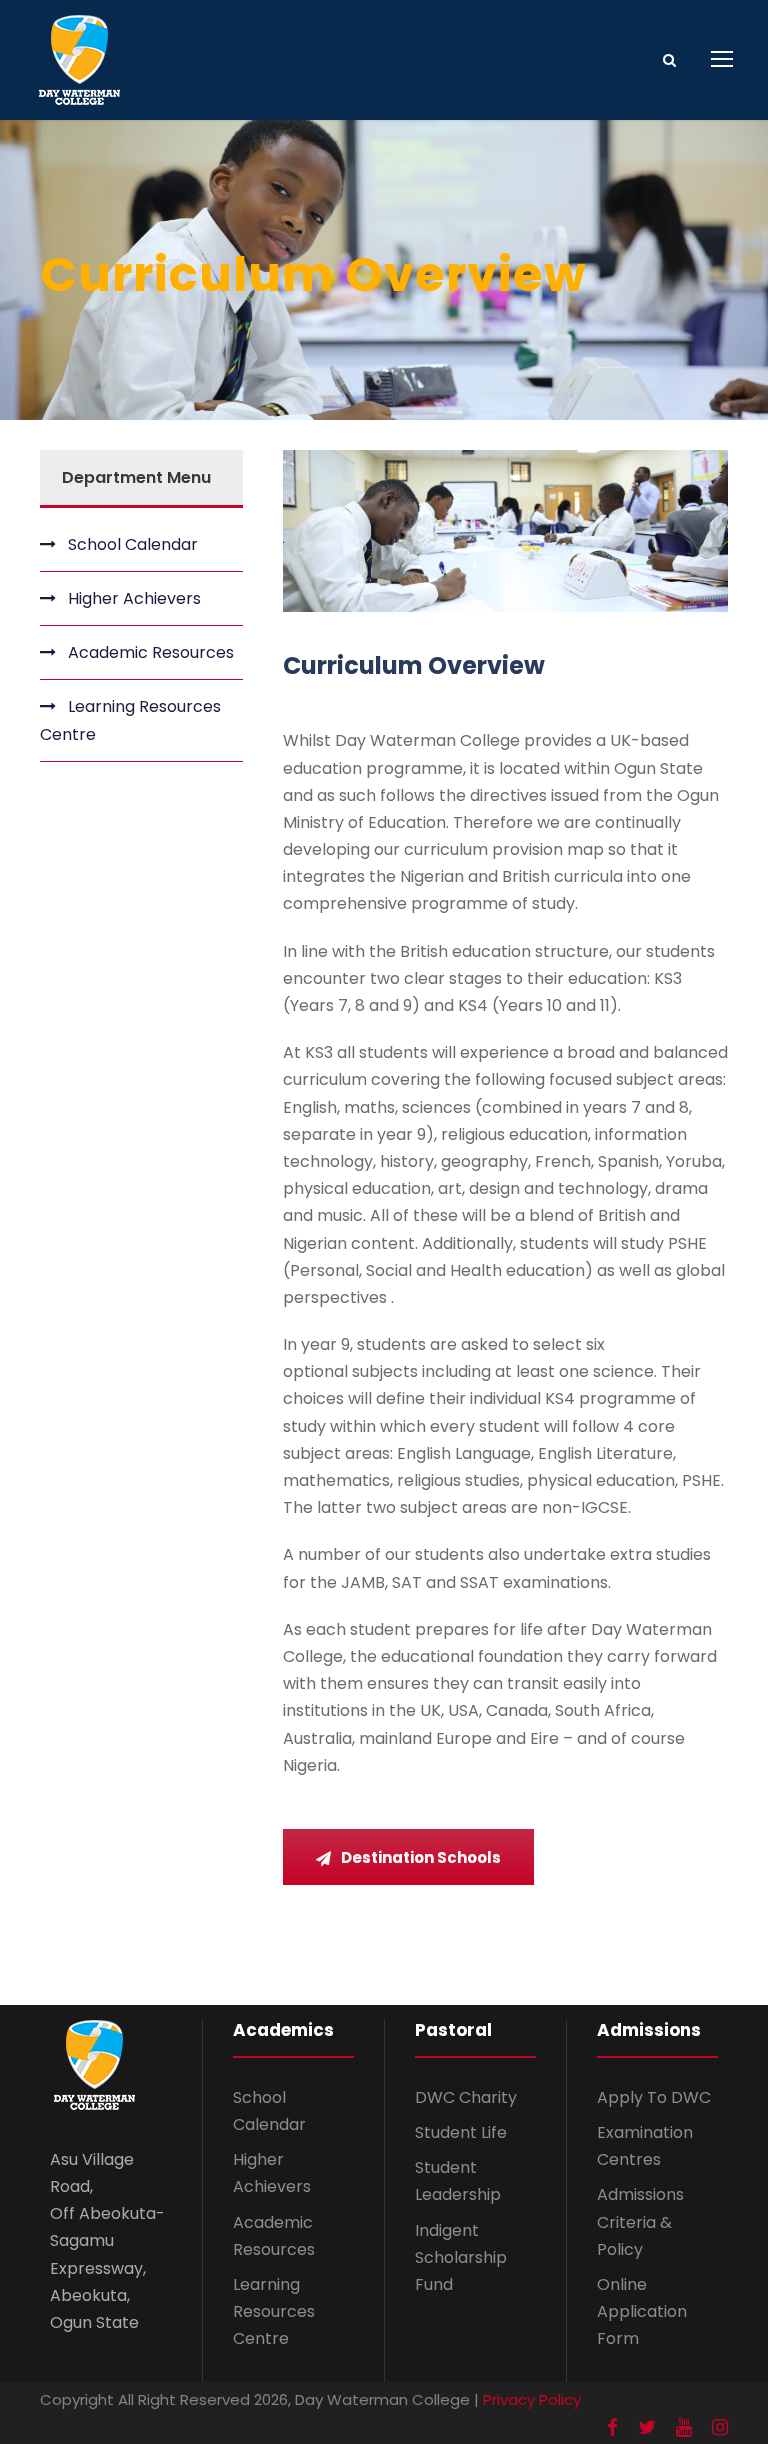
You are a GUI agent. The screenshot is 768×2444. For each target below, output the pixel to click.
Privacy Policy (532, 2399)
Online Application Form (642, 2311)
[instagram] (720, 2428)
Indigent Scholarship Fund (461, 2257)
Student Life (461, 2132)
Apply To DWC (654, 2097)
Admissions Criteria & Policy (640, 2221)
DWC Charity (466, 2097)
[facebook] (612, 2428)
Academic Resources (151, 652)
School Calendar (133, 544)
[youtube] (684, 2428)
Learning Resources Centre (130, 720)
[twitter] (647, 2428)
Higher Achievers (134, 598)
